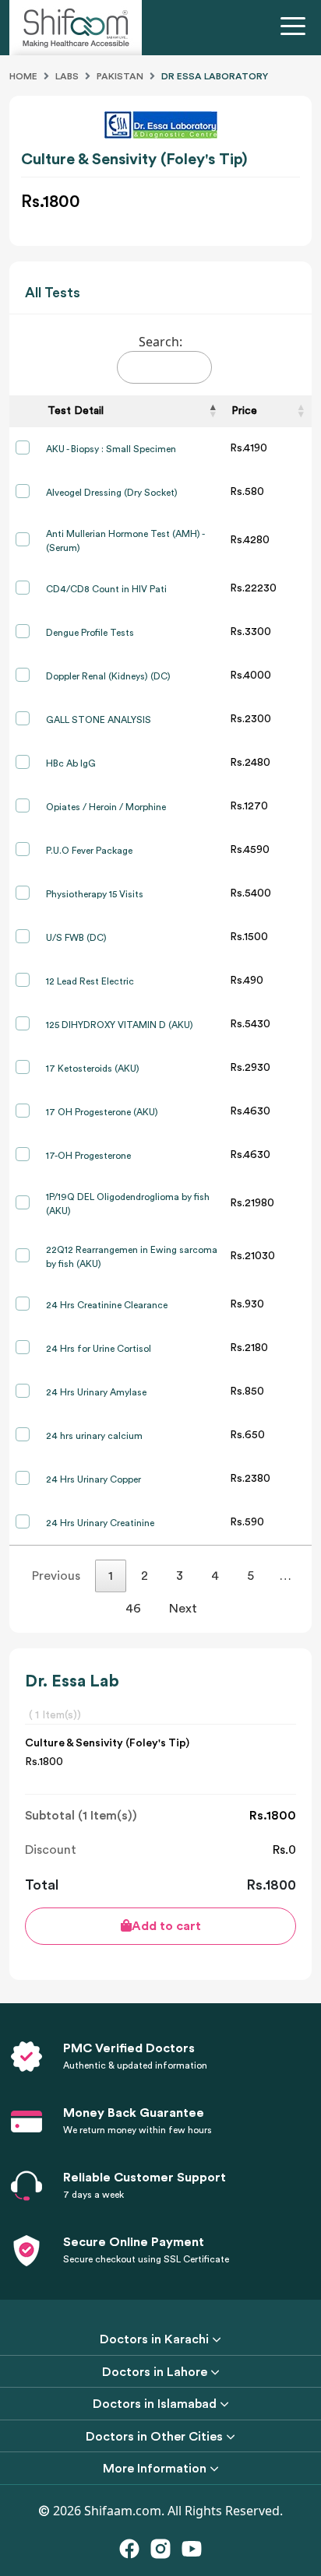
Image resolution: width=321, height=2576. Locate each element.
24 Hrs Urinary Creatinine (100, 1523)
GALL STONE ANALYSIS (99, 720)
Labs (67, 76)
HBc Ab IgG (71, 763)
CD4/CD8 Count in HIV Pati (106, 589)
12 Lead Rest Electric (90, 981)
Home (23, 76)
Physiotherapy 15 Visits (95, 894)
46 (133, 1609)
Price (244, 411)
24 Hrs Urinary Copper (93, 1479)
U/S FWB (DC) (76, 938)
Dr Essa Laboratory (215, 76)
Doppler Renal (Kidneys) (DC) (108, 676)
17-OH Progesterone (88, 1156)
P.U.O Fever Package (89, 851)
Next (183, 1609)
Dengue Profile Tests (90, 633)
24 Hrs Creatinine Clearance (107, 1305)
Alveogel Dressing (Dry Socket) (112, 493)
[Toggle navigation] (296, 28)
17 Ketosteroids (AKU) (93, 1069)
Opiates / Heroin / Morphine (106, 807)
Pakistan (120, 76)
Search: (160, 342)
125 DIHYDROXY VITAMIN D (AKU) (120, 1025)
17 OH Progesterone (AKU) (102, 1112)
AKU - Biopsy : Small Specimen (111, 449)
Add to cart (166, 1926)
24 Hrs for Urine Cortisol (99, 1349)
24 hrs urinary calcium (94, 1436)
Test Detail (76, 411)
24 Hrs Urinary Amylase (96, 1392)
